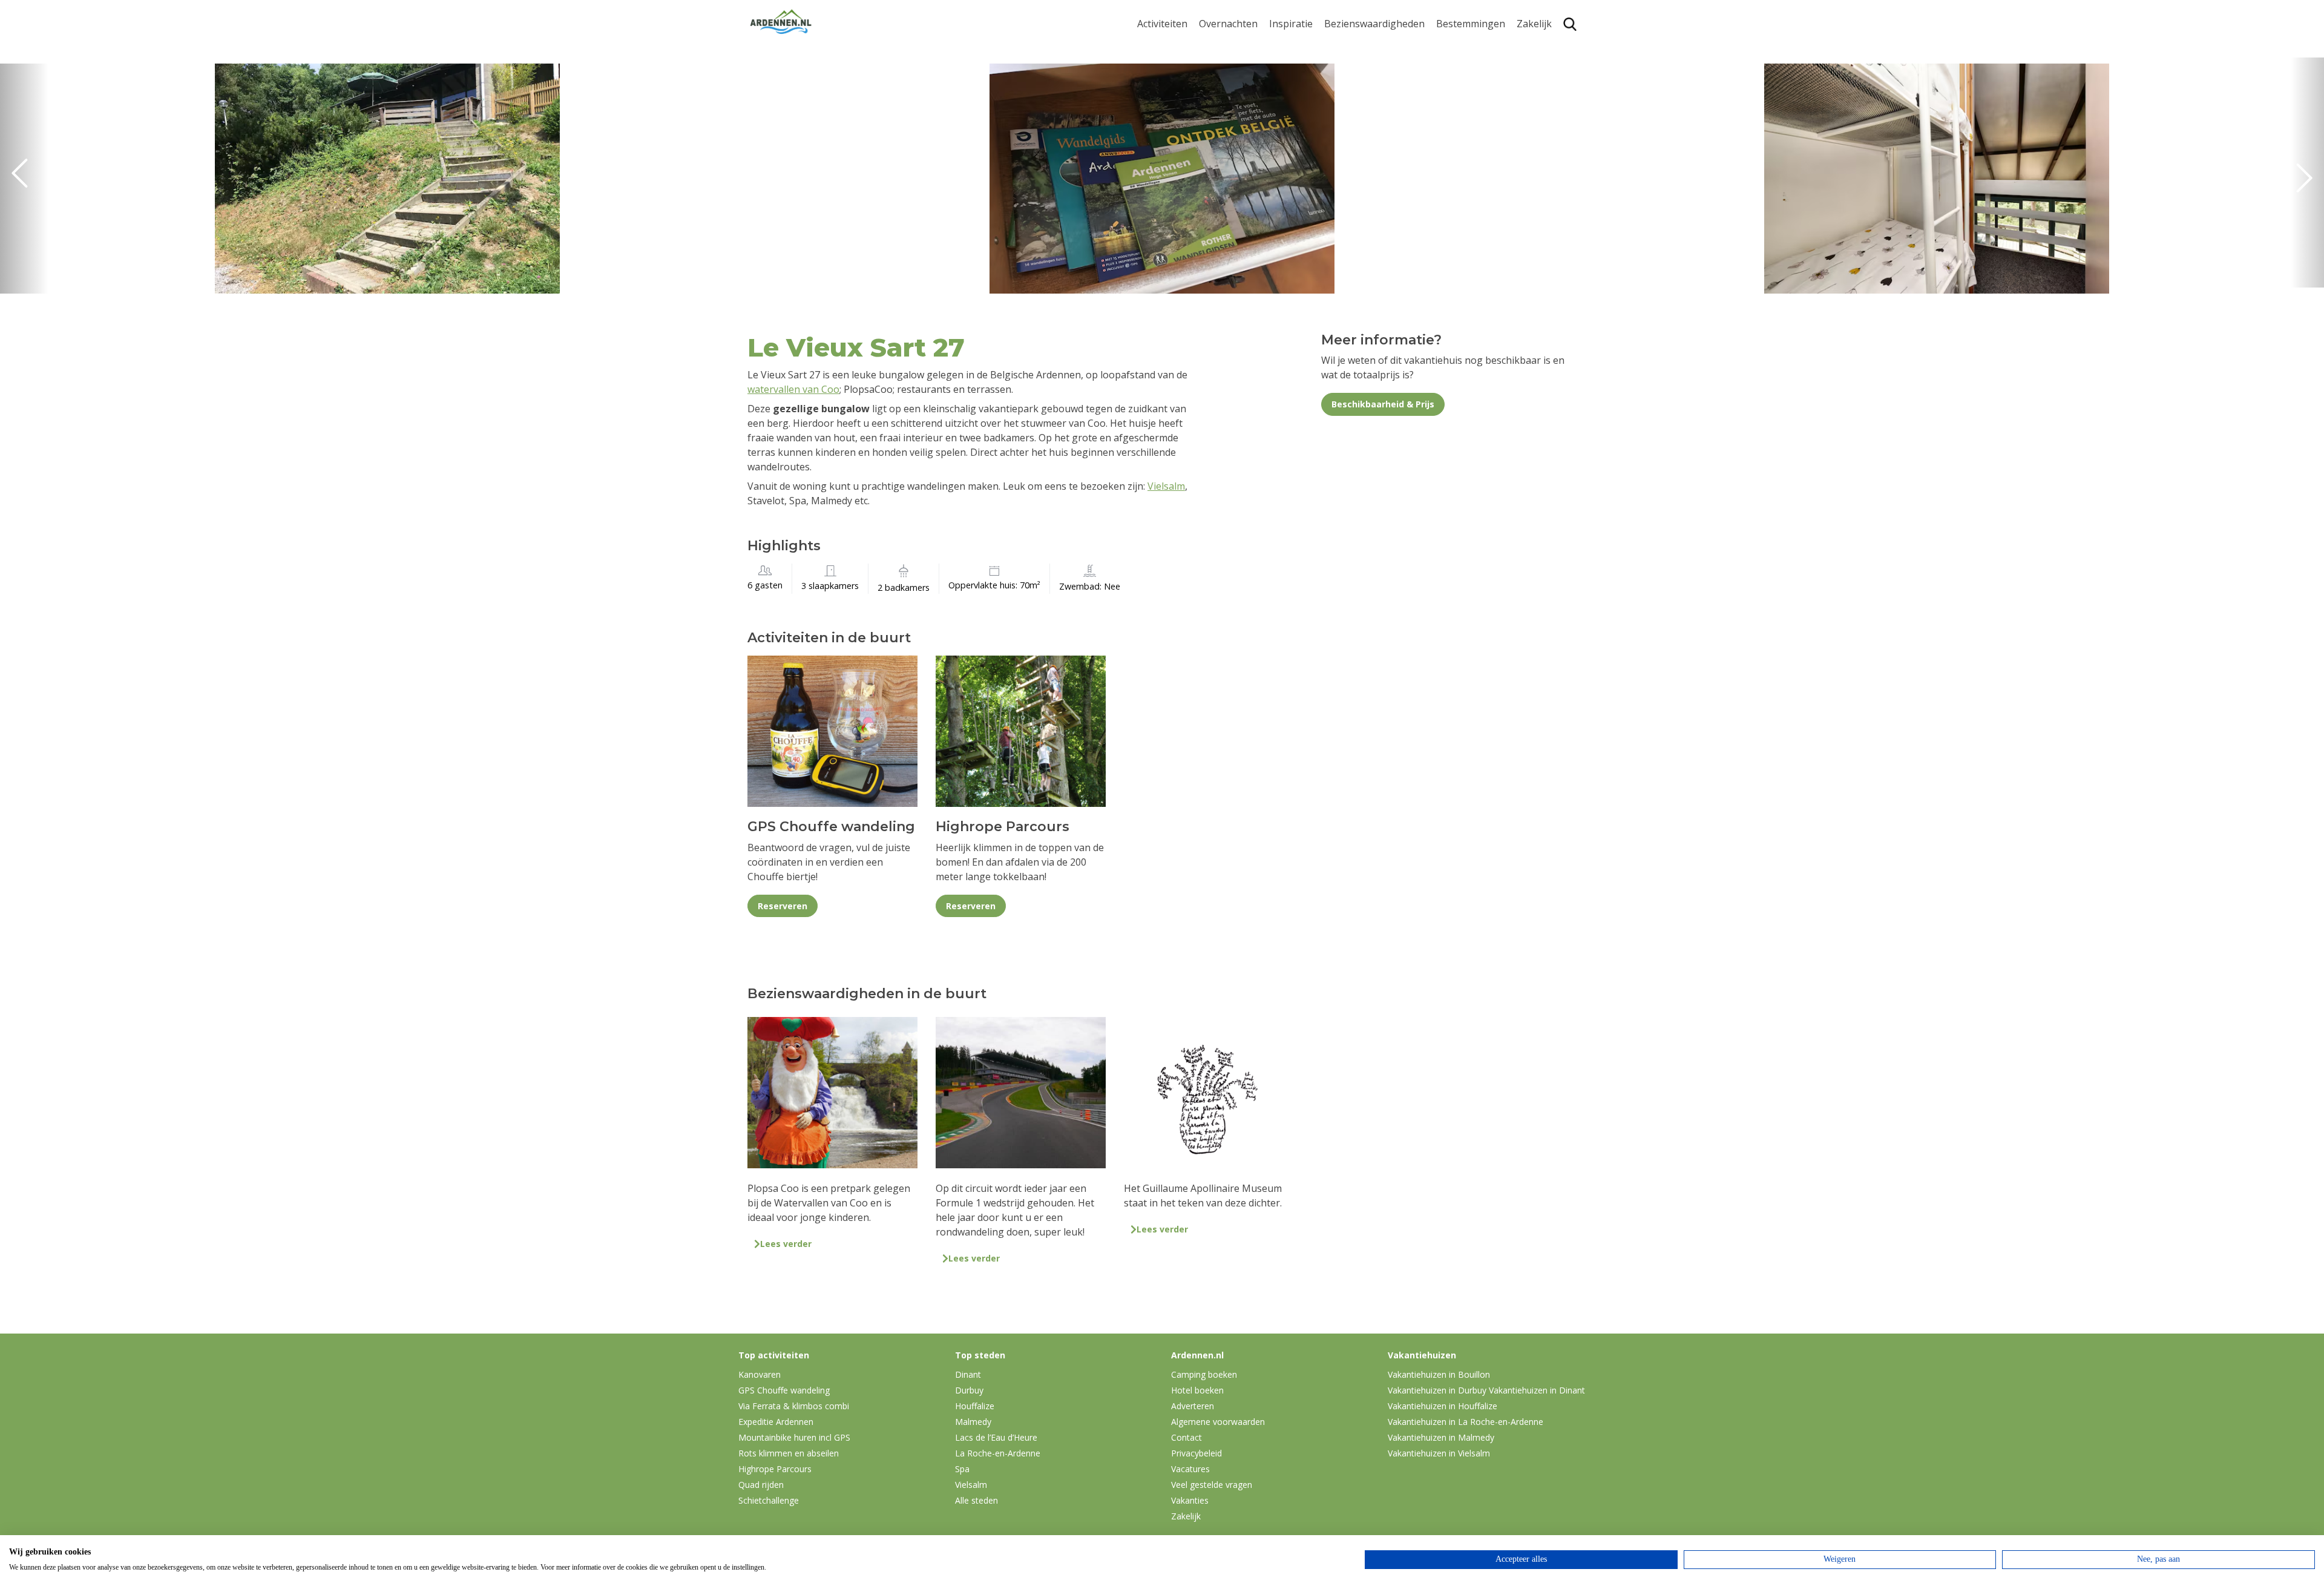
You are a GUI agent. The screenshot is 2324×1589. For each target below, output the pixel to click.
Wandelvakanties (1308, 84)
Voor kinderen (1357, 141)
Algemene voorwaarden (1218, 1422)
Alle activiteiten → (1177, 172)
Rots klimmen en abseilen (789, 1453)
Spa (1445, 115)
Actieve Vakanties (1309, 46)
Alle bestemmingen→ (1475, 177)
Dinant (1452, 133)
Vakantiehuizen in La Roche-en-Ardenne (1466, 1422)
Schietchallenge (769, 1500)
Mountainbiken (1172, 77)
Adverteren (1193, 1406)
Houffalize (1459, 153)
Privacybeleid (1196, 1453)
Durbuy (1453, 46)
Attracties (1346, 66)
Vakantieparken (1235, 103)
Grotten (1342, 122)
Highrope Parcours (1181, 96)
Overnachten (1228, 24)
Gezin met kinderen (1313, 103)
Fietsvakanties (1302, 66)
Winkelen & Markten (1371, 160)
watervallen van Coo (793, 389)
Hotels (1214, 66)
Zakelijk (1534, 24)
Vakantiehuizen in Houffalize (1443, 1406)
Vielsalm (1166, 486)
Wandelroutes (1356, 46)
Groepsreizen (1548, 66)
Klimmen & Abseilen (1182, 115)
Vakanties (1190, 1500)
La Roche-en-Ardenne (1466, 71)
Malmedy (973, 1422)
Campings (1222, 46)
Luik (1446, 96)
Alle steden (977, 1500)
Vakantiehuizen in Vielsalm (1439, 1453)
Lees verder (786, 1244)
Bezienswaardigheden (1374, 24)
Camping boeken (1204, 1374)
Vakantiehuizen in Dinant (1537, 1390)
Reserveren (783, 906)
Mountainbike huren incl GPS (794, 1437)
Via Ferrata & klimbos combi (794, 1406)
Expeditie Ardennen (776, 1422)
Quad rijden (761, 1485)
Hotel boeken (1197, 1390)
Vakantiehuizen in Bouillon (1439, 1374)
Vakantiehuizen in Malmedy (1441, 1437)
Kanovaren (1162, 153)
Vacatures (1190, 1469)
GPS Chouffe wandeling (1166, 52)
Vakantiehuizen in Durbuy (1437, 1390)
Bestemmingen (1471, 24)
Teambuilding (1548, 46)
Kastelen (1344, 84)
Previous (24, 179)
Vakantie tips (1299, 122)
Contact (1187, 1437)
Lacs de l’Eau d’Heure (996, 1437)
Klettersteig (1164, 133)
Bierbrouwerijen (1361, 103)
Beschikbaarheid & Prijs (1383, 404)
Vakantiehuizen (1234, 84)
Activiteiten (1162, 24)
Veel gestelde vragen (1212, 1485)
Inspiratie (1291, 24)
